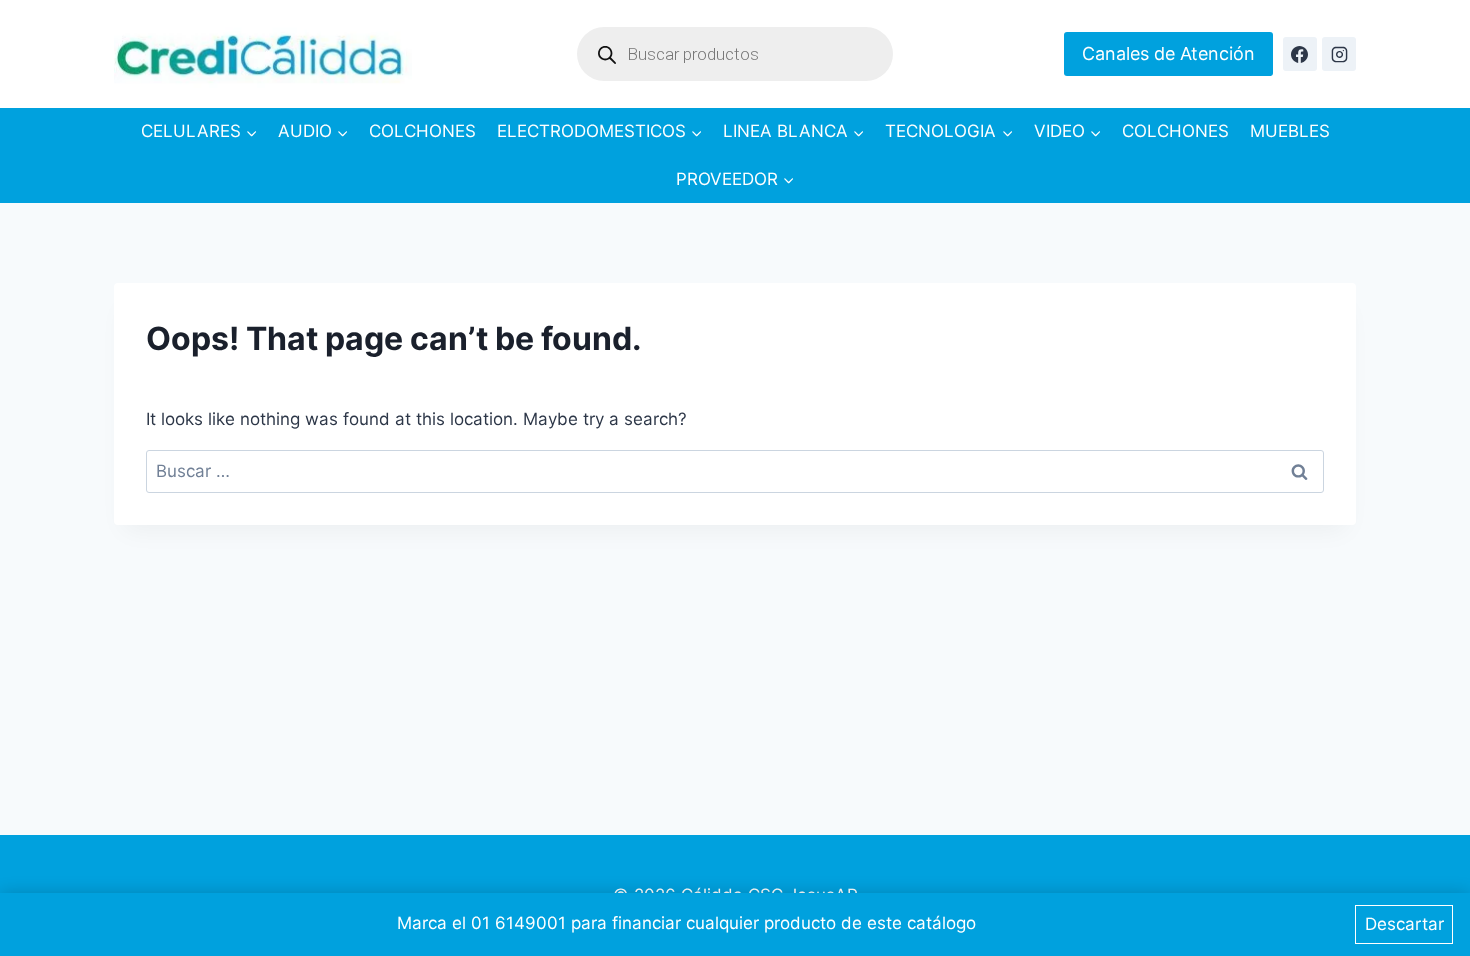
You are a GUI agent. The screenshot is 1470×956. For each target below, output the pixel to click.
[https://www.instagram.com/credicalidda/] (1339, 54)
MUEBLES (1290, 131)
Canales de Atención (1168, 53)
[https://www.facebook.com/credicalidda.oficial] (1300, 54)
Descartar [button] (1404, 924)
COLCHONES (422, 131)
